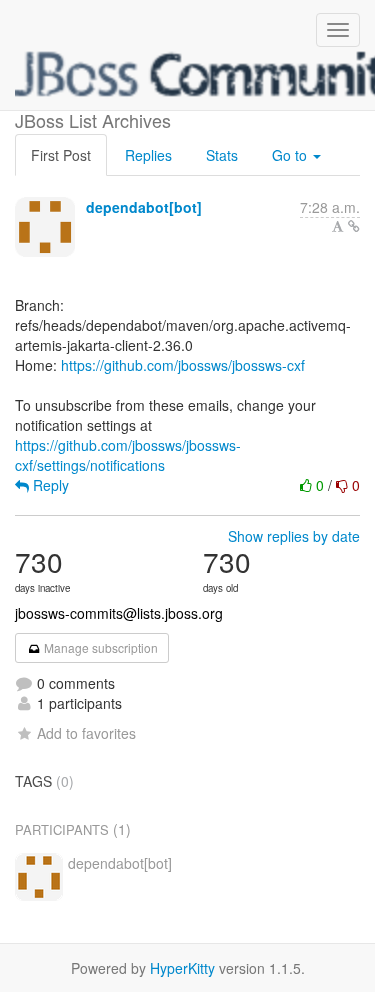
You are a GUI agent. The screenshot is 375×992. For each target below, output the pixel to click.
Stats (222, 155)
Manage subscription (99, 647)
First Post (61, 155)
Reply (49, 485)
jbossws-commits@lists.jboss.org (119, 613)
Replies (148, 155)
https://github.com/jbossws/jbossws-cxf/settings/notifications (128, 455)
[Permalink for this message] (354, 226)
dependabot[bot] (144, 207)
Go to (291, 155)
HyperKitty (182, 968)
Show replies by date (294, 536)
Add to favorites (86, 733)
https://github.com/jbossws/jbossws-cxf (183, 365)
